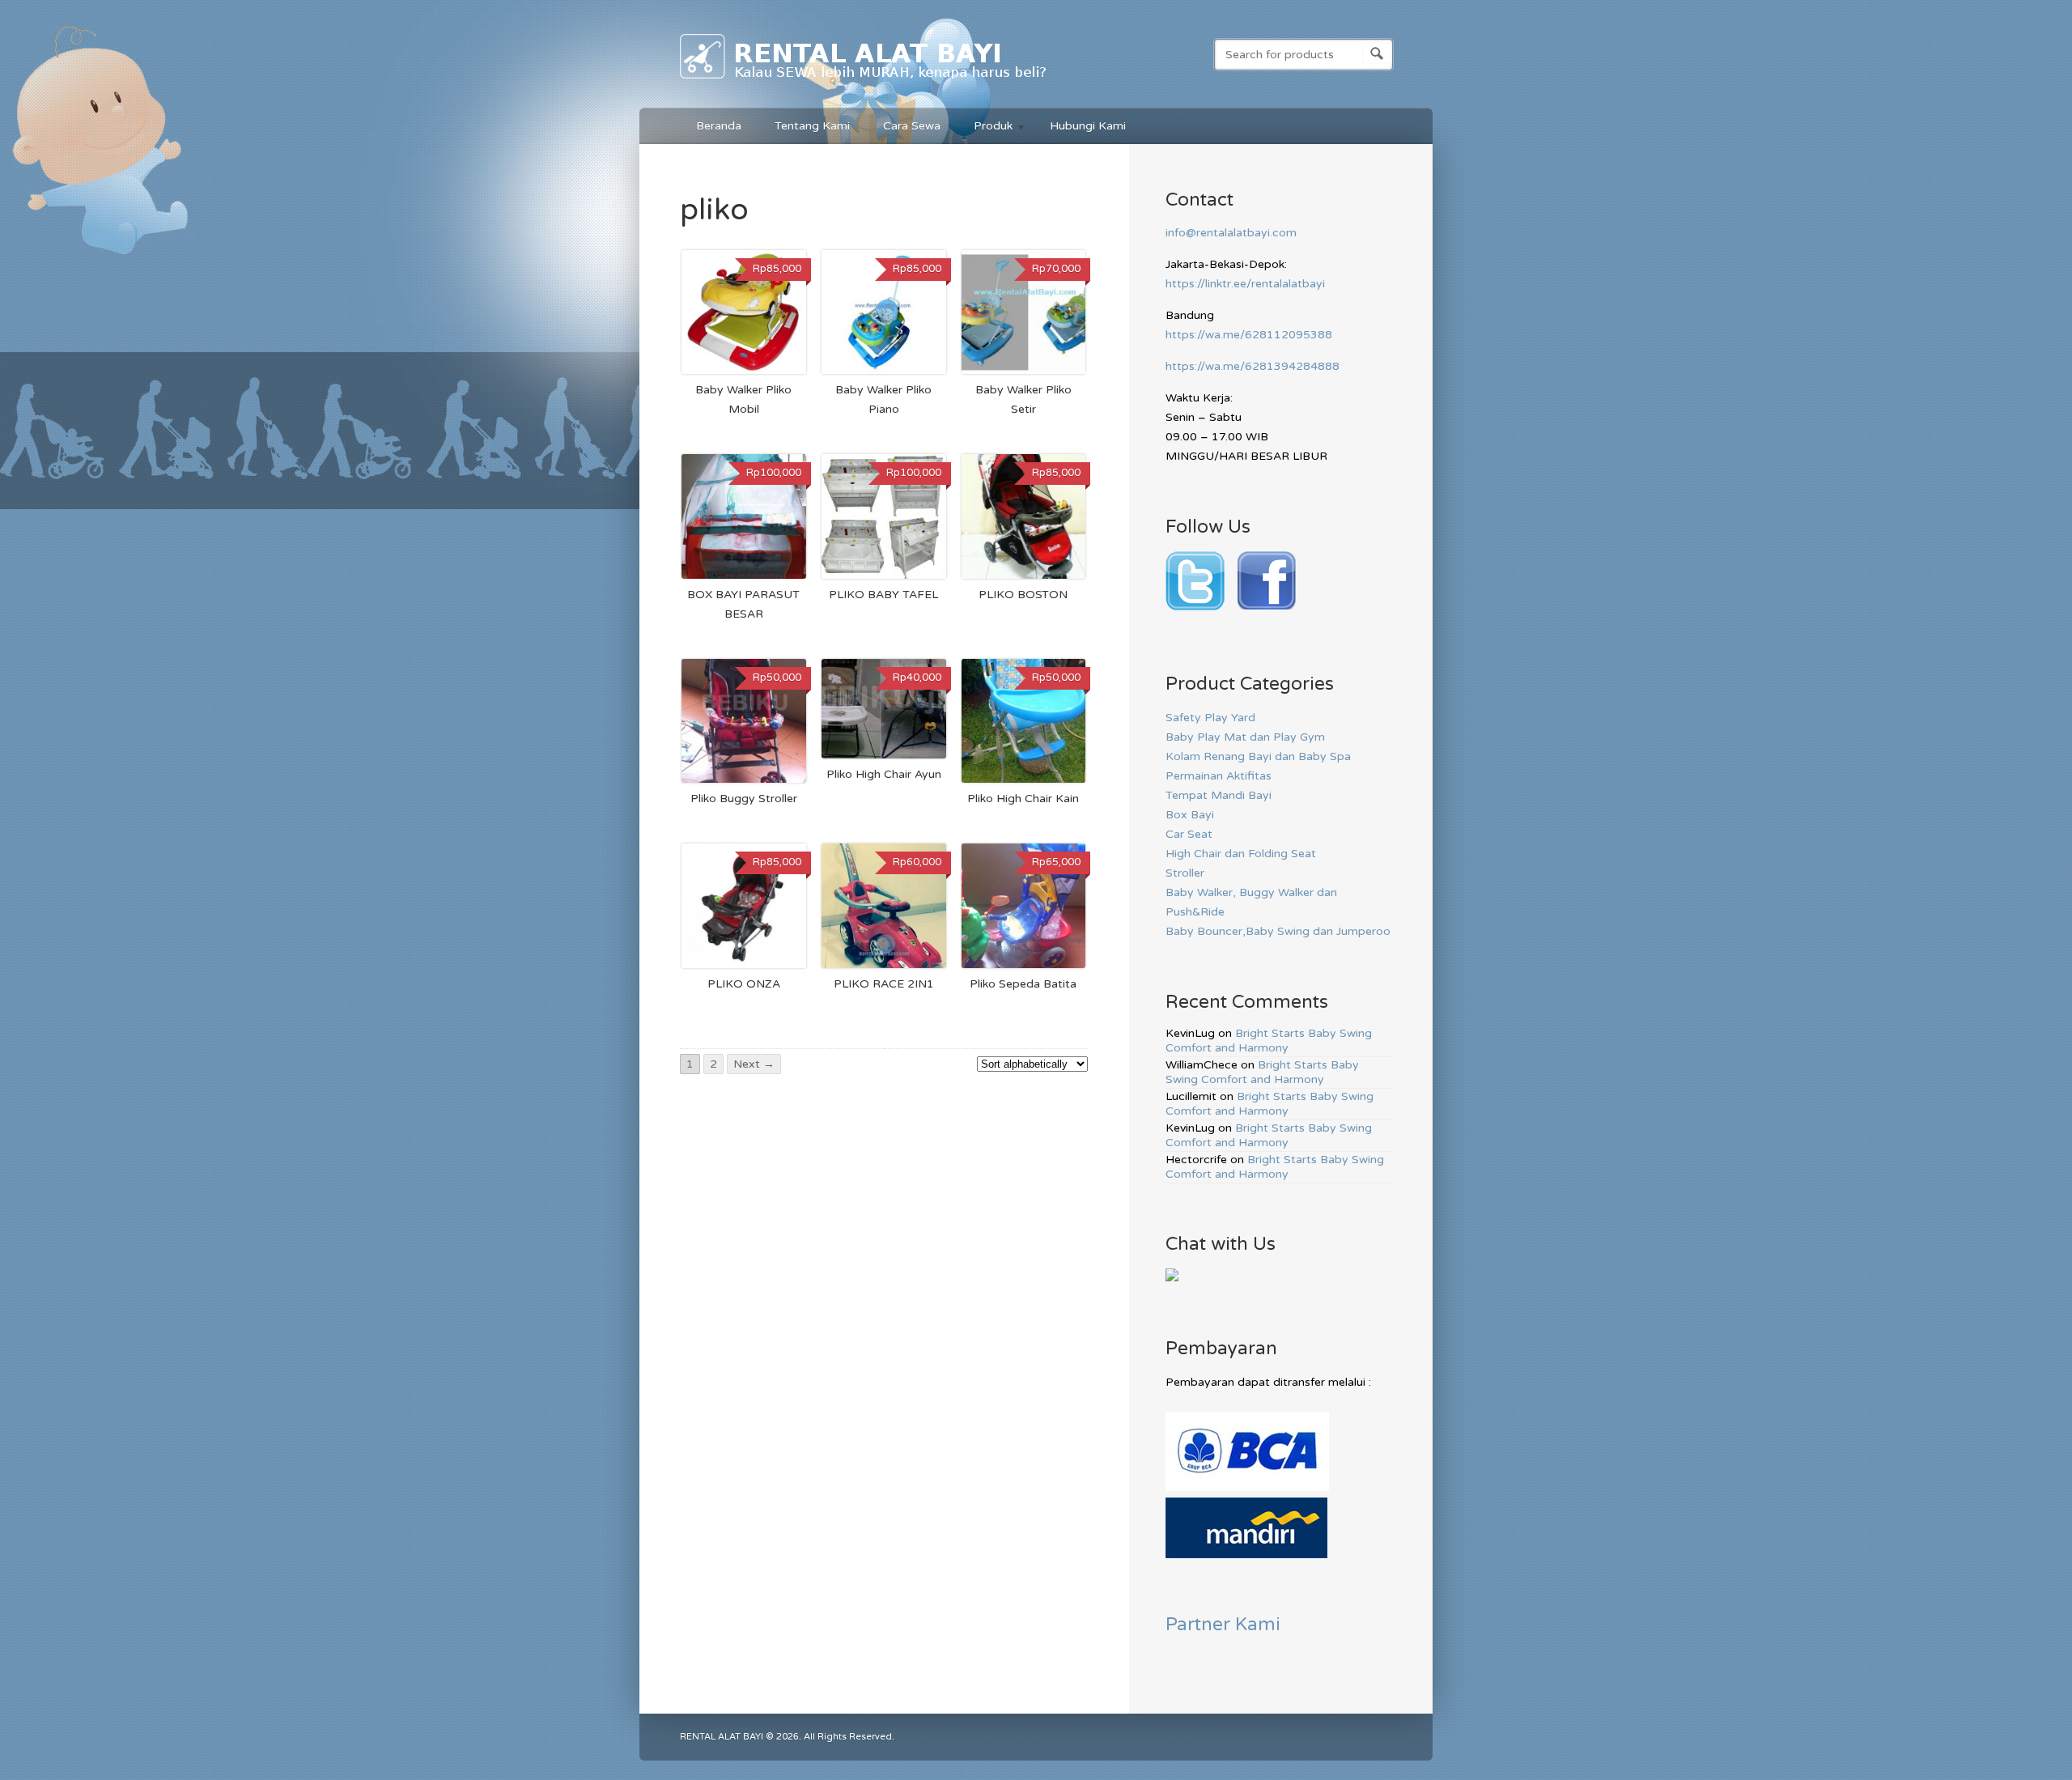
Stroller (1185, 873)
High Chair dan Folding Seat (1241, 854)
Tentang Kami (812, 126)
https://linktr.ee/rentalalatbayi (1245, 284)
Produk (985, 128)
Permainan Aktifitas (1219, 776)
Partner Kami (1223, 1624)
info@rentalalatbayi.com (1231, 233)
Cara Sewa (912, 126)
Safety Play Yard (1210, 718)
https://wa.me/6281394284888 (1253, 366)
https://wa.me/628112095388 (1249, 335)
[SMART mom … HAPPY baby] (864, 82)
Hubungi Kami (1088, 126)
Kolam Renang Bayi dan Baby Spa (1258, 756)
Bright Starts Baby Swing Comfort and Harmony (1269, 1041)
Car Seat (1189, 834)
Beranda (719, 126)
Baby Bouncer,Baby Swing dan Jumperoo (1278, 931)
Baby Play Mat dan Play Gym (1245, 737)
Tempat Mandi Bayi (1219, 795)
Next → (754, 1064)
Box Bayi (1190, 815)
